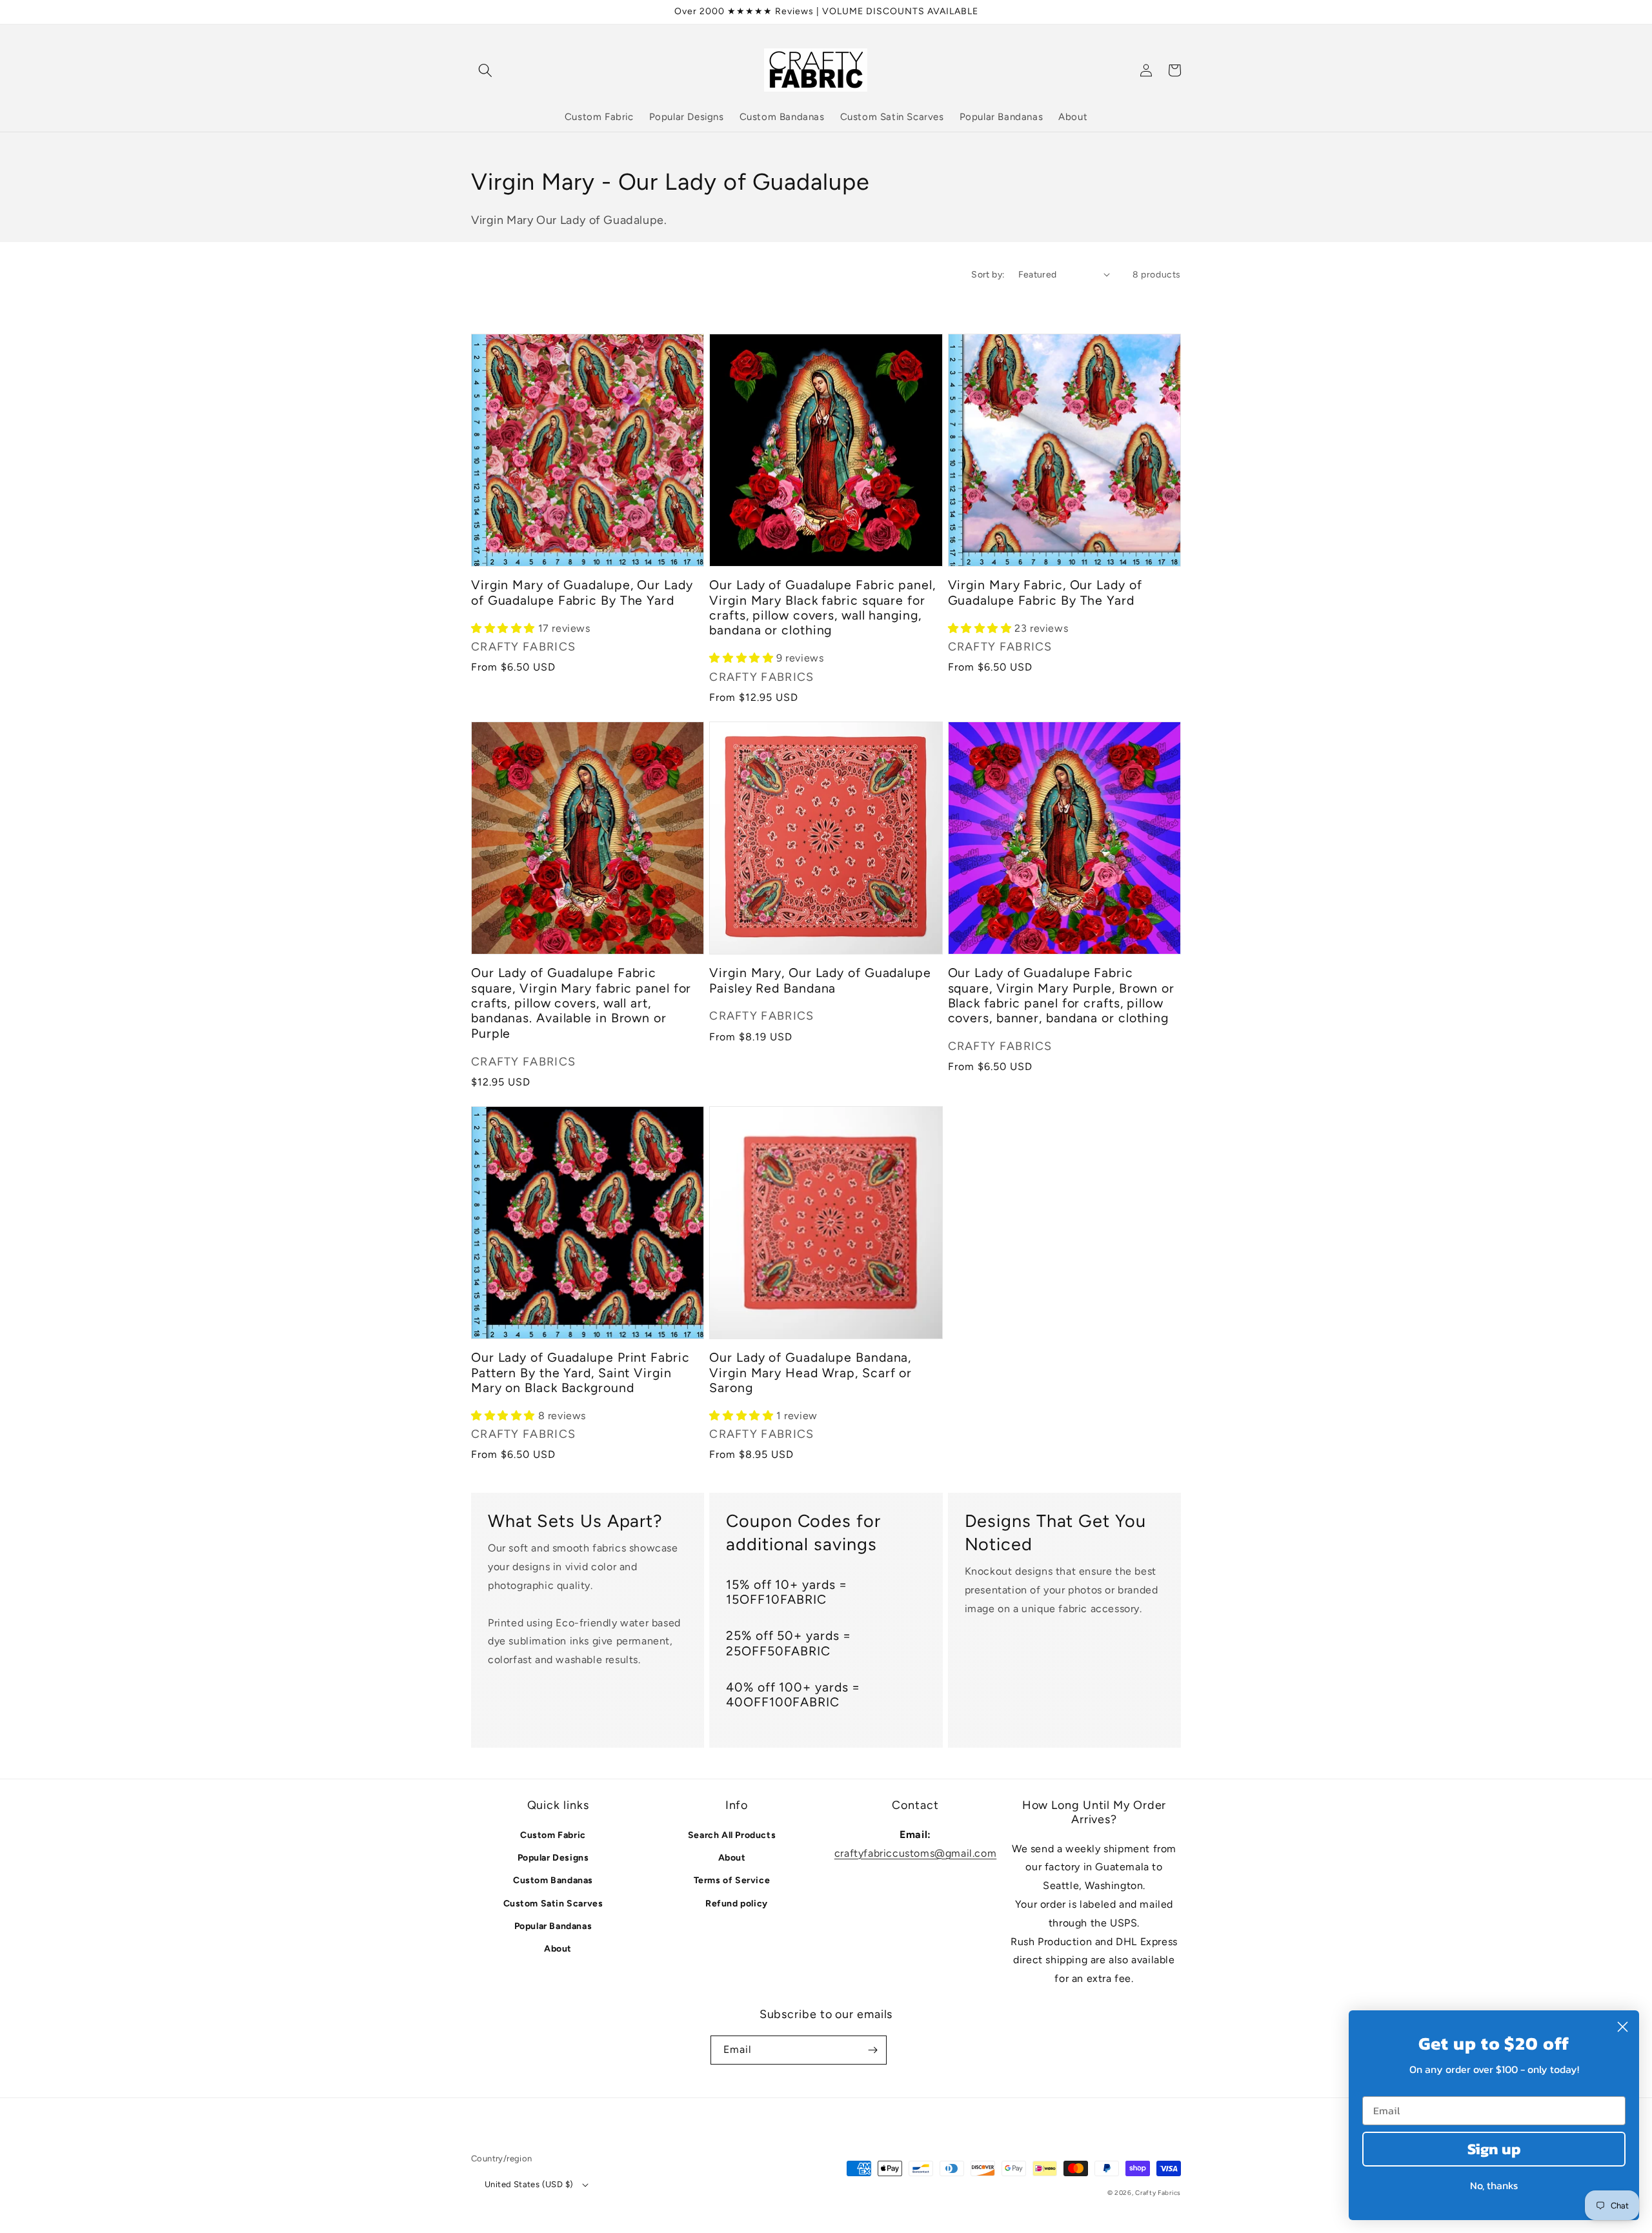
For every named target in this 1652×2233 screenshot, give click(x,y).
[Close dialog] (1623, 2027)
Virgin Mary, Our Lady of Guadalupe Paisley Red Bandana (820, 980)
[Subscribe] (872, 2050)
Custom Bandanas (553, 1880)
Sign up (1494, 2149)
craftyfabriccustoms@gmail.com (915, 1853)
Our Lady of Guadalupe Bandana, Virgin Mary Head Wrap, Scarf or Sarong (811, 1373)
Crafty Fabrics (1158, 2193)
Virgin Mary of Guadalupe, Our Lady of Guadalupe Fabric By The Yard (582, 592)
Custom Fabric (553, 1835)
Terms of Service (732, 1880)
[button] (485, 70)
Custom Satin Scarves (553, 1904)
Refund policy (737, 1904)
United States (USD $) (529, 2184)
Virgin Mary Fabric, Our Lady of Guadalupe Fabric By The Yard (1045, 592)
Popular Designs (553, 1858)
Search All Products (732, 1835)
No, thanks (1494, 2185)
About (558, 1949)
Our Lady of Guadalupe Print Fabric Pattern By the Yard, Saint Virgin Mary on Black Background (580, 1373)
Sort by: (988, 275)
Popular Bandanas (553, 1926)
